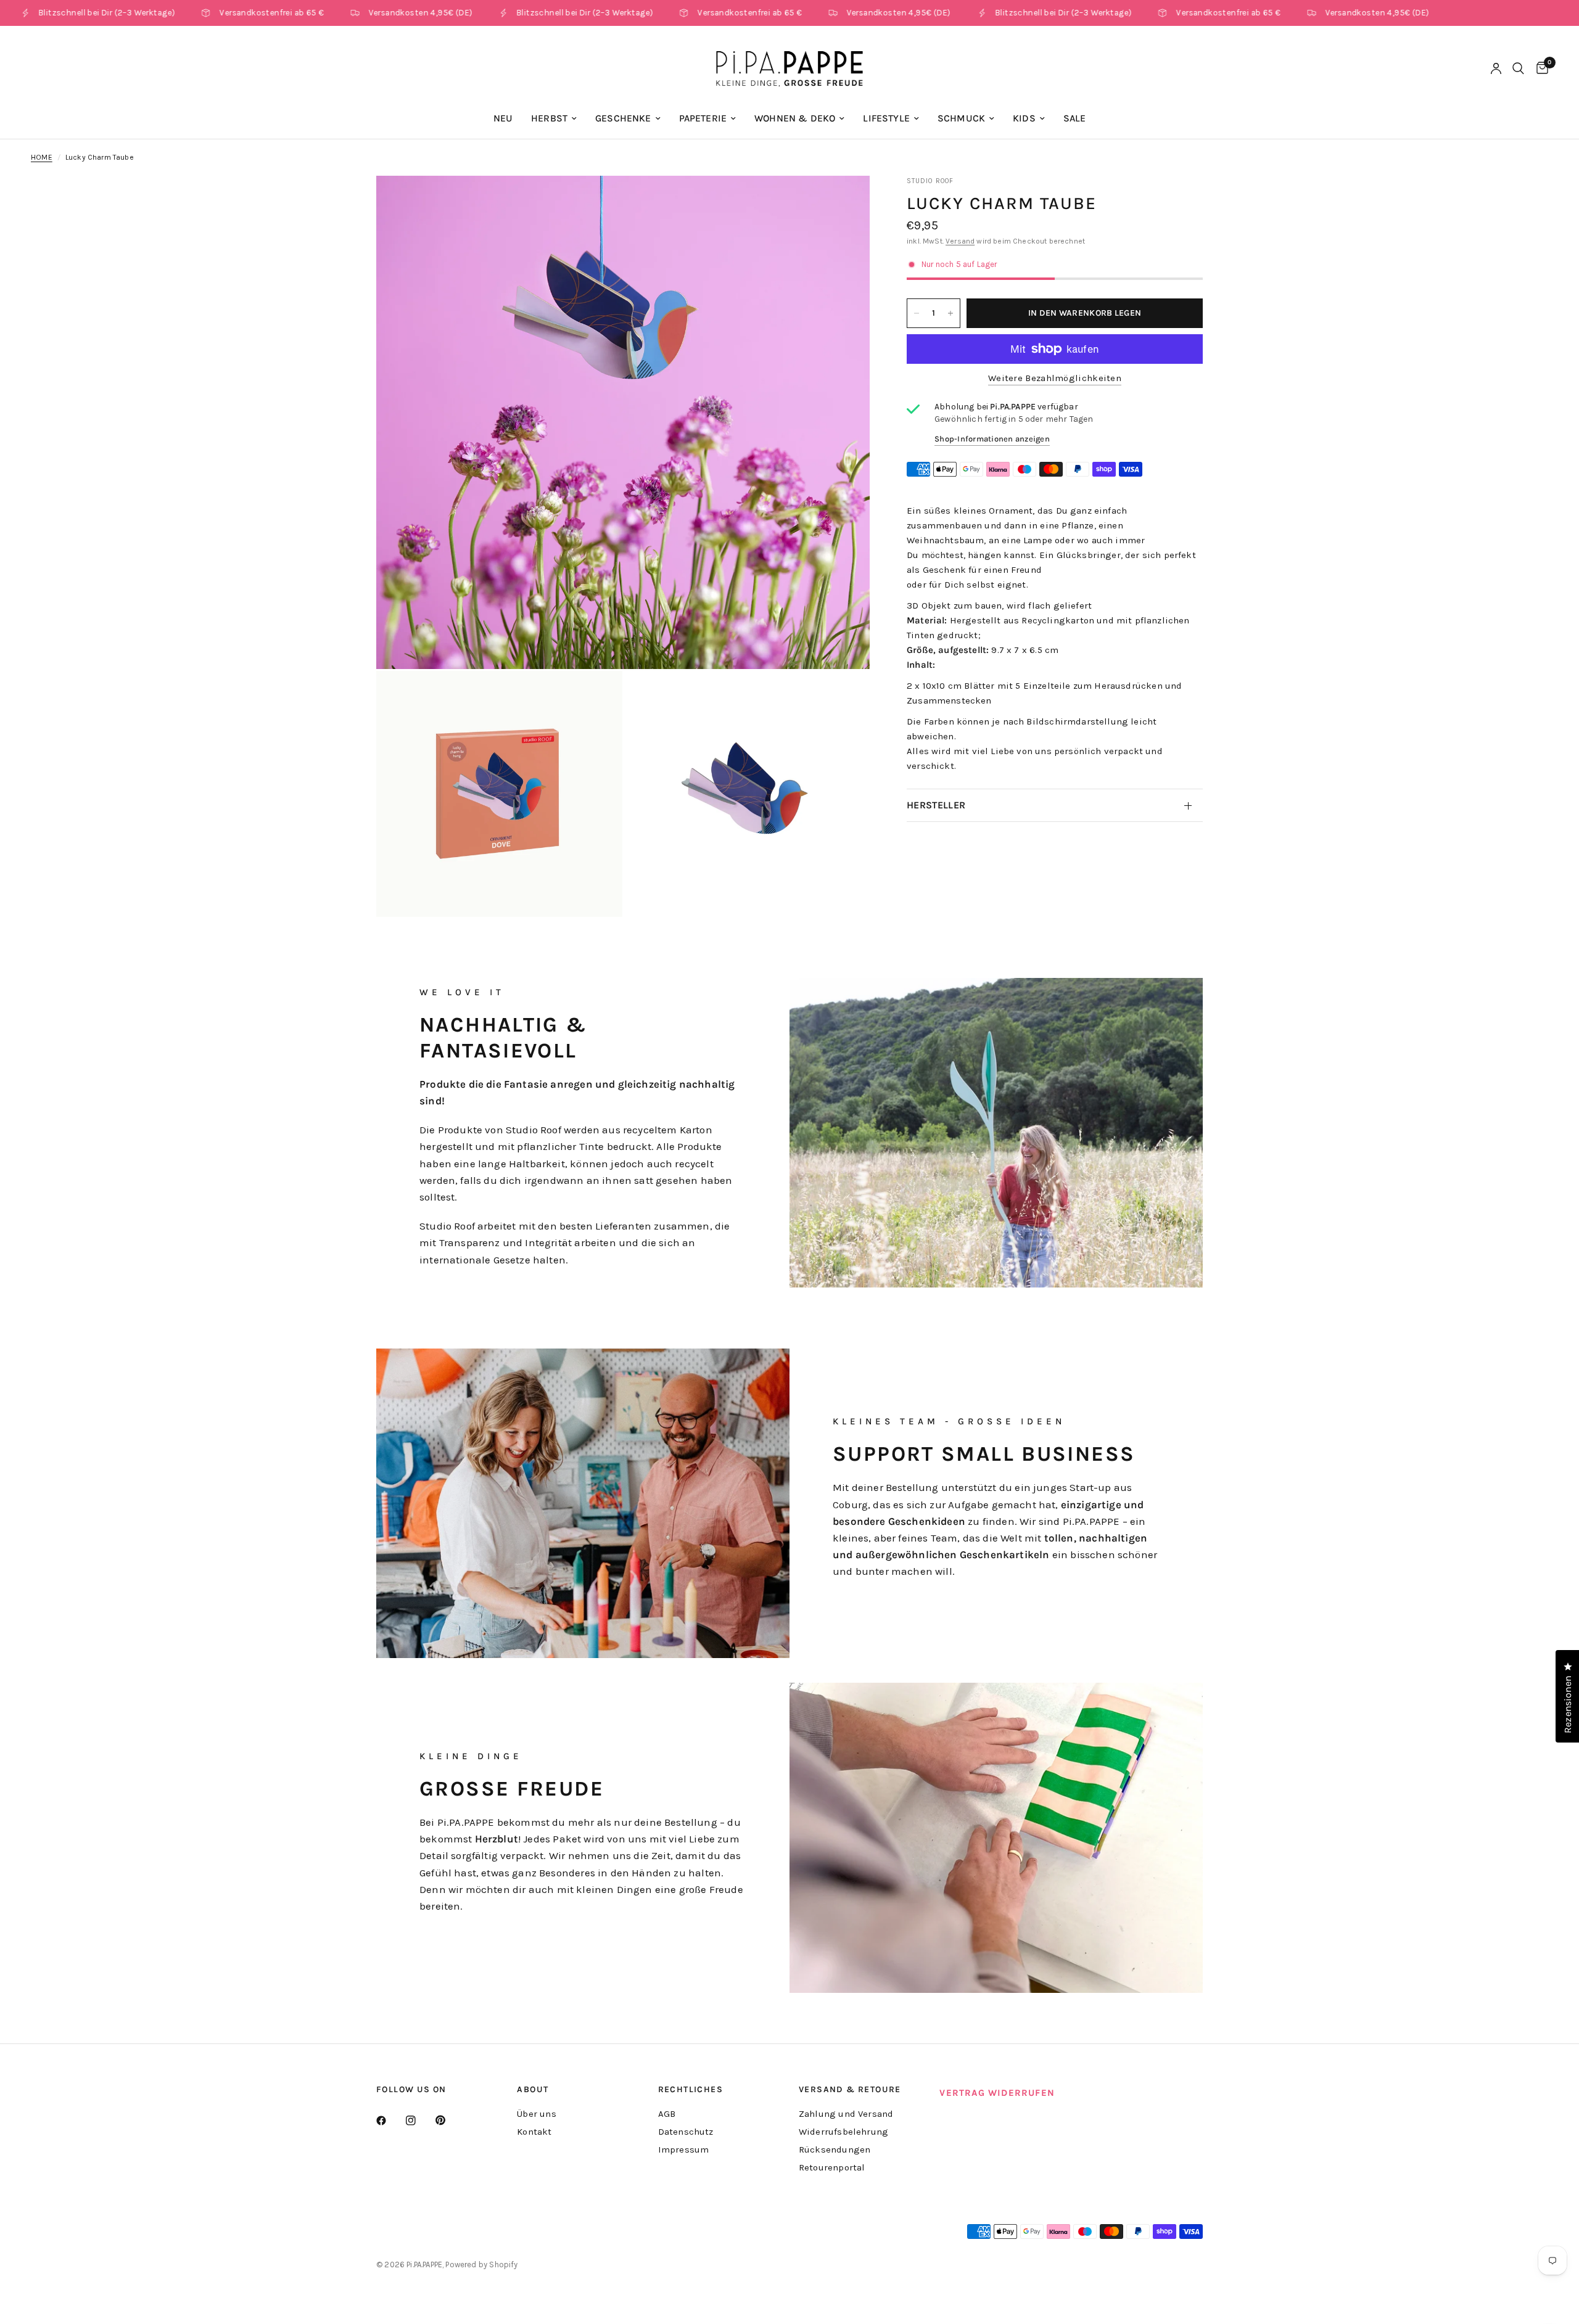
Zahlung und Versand (846, 2114)
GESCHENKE (623, 118)
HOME (42, 157)
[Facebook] (390, 2121)
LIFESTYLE (886, 118)
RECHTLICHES (691, 2090)
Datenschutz (686, 2132)
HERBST (549, 118)
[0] (1539, 68)
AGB (667, 2114)
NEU (503, 118)
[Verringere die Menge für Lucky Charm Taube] (917, 313)
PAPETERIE (703, 118)
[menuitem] (503, 119)
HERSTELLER (936, 805)
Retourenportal (832, 2167)
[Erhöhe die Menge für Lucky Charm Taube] (950, 313)
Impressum (684, 2149)
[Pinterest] (449, 2120)
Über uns (536, 2114)
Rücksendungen (835, 2149)
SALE (1075, 118)
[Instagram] (419, 2121)
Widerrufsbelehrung (843, 2132)
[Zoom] (844, 202)
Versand (960, 241)
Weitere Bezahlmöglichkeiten (1055, 378)
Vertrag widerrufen (997, 2093)
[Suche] (1518, 68)
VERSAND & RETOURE (850, 2090)
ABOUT (533, 2090)
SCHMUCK (961, 118)
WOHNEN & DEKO (795, 118)
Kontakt (534, 2132)
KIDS (1024, 118)
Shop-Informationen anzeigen (992, 439)
